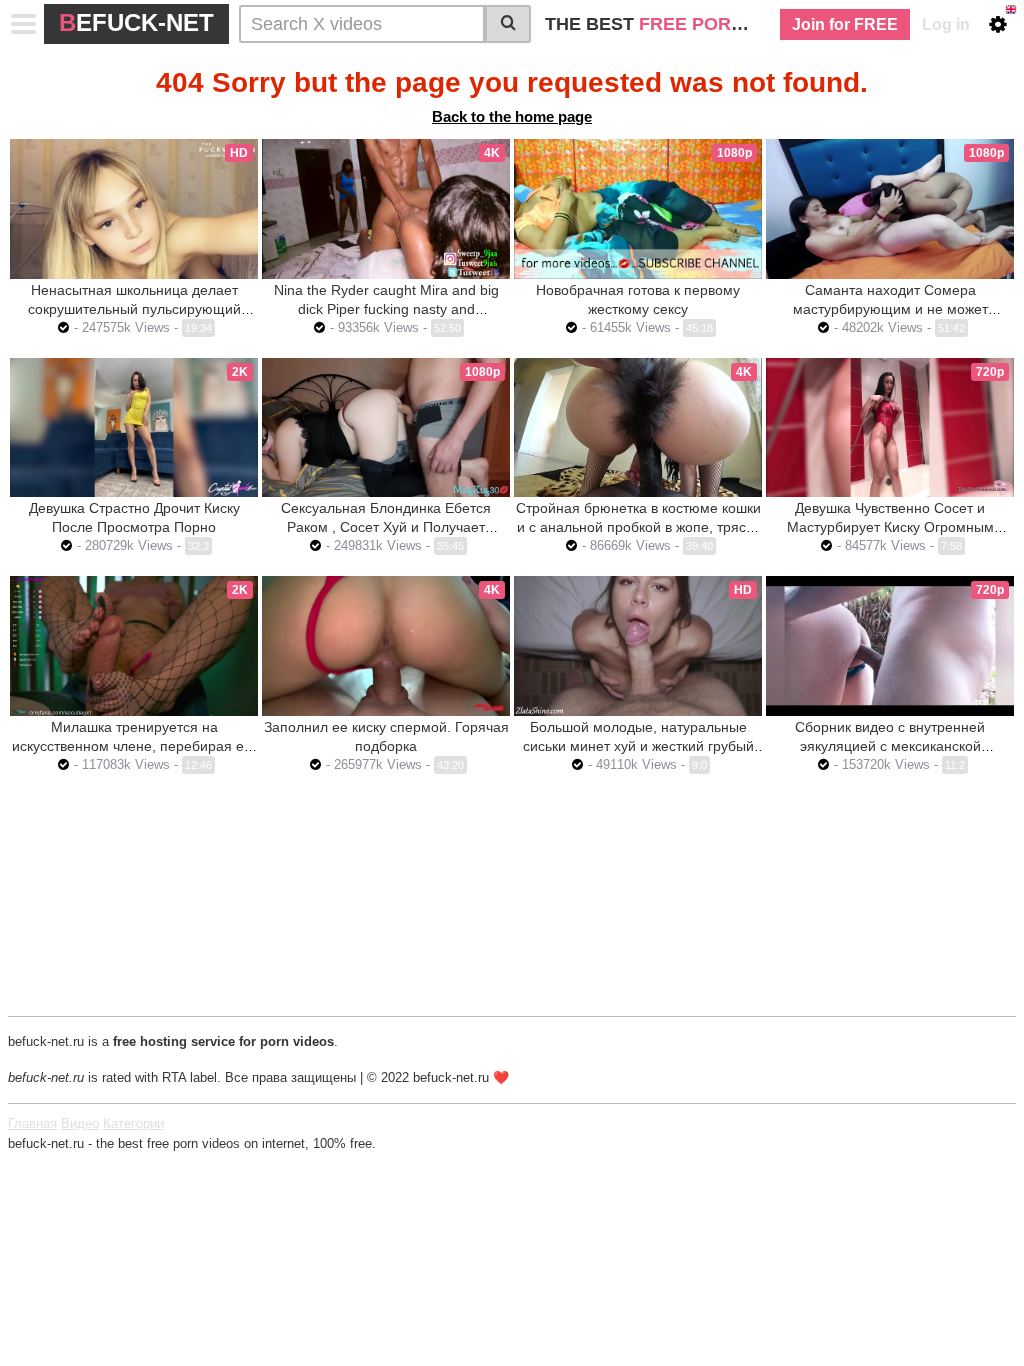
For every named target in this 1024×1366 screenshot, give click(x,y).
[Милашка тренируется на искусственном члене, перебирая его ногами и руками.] (134, 646)
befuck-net (136, 22)
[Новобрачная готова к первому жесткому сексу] (638, 209)
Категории (133, 1123)
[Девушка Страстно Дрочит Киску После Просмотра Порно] (134, 428)
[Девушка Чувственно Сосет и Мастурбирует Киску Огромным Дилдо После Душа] (890, 428)
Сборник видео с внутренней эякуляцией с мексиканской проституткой (890, 746)
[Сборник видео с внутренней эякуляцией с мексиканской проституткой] (890, 646)
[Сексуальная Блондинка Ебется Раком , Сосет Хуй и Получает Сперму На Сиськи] (386, 428)
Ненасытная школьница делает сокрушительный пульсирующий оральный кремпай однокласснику (134, 309)
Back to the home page (512, 116)
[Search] (508, 24)
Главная (32, 1123)
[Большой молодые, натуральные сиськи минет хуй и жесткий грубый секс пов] (638, 646)
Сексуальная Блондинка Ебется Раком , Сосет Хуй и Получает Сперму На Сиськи (386, 527)
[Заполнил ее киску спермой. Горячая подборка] (386, 646)
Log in (946, 24)
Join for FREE (845, 24)
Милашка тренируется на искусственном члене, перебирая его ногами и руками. (134, 746)
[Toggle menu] (24, 24)
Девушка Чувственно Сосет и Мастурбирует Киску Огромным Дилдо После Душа (890, 527)
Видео (80, 1123)
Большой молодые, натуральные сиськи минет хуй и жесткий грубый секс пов (638, 746)
